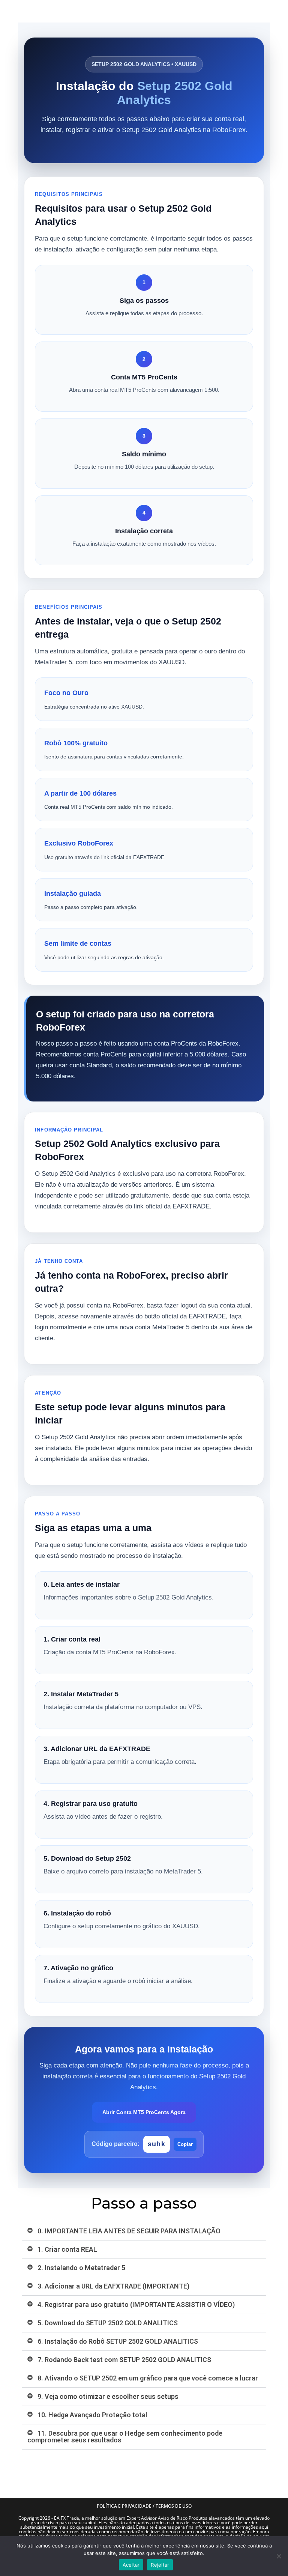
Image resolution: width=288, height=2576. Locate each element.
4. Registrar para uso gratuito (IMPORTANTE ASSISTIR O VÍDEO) (136, 2304)
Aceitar (131, 2565)
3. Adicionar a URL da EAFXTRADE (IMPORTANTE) (113, 2286)
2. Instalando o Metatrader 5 (81, 2268)
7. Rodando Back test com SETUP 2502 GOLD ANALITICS (124, 2360)
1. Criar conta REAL (67, 2249)
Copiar (185, 2144)
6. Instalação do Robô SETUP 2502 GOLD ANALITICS (118, 2341)
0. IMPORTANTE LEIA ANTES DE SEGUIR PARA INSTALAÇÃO (129, 2231)
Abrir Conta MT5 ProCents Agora (144, 2112)
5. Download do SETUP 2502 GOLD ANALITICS (108, 2323)
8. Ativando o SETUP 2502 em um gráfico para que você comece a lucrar (148, 2378)
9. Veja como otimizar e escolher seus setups (108, 2396)
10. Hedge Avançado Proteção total (92, 2415)
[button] (144, 2231)
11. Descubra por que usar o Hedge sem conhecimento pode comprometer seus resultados (125, 2437)
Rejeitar (160, 2565)
